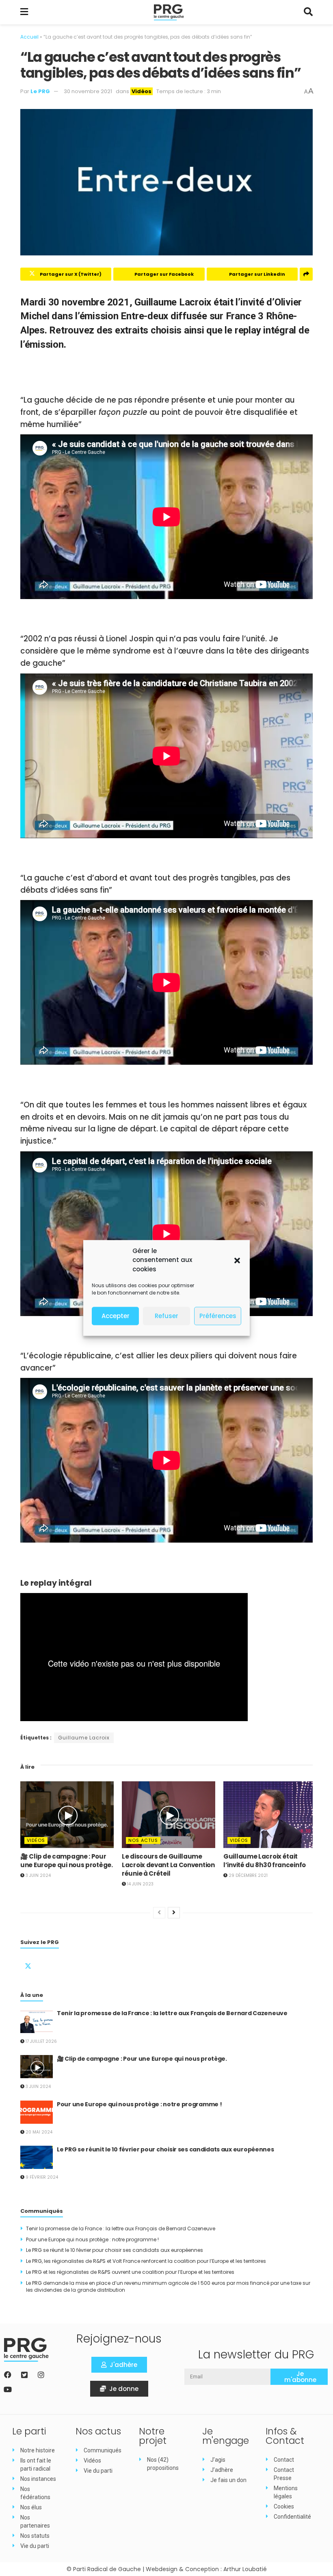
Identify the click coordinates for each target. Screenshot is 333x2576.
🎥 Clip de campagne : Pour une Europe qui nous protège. (67, 1861)
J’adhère (222, 2470)
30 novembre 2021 (88, 91)
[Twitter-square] (24, 2375)
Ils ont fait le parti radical (36, 2465)
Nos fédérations (35, 2493)
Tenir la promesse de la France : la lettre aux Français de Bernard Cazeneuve (172, 2013)
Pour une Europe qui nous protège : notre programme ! (139, 2104)
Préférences (218, 1316)
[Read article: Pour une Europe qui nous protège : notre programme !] (37, 2112)
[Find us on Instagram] (67, 1964)
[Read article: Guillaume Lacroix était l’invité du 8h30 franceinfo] (270, 1815)
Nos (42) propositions (163, 2464)
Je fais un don (228, 2480)
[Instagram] (41, 2375)
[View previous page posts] (159, 1913)
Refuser (166, 1316)
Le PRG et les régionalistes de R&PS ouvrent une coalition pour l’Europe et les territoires (130, 2272)
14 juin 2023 (140, 1884)
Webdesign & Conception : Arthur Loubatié (206, 2569)
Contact (284, 2460)
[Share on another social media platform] (306, 274)
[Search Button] (308, 12)
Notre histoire (38, 2450)
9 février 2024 (41, 2177)
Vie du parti (35, 2546)
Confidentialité (292, 2517)
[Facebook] (8, 2375)
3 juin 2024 (38, 1875)
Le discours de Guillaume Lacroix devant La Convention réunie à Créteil (168, 1865)
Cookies (284, 2506)
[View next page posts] (174, 1913)
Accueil (29, 37)
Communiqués (103, 2450)
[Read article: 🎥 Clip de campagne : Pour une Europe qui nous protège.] (67, 1815)
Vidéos (142, 91)
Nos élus (31, 2507)
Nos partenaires (35, 2522)
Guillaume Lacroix (84, 1738)
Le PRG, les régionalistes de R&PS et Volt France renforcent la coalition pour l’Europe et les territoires (146, 2261)
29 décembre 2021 (248, 1875)
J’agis (218, 2460)
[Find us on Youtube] (86, 1964)
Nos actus (143, 1840)
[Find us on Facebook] (48, 1964)
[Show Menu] (24, 12)
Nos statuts (35, 2536)
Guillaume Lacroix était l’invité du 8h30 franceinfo (265, 1861)
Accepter (116, 1316)
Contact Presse (284, 2474)
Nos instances (38, 2479)
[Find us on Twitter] (28, 1964)
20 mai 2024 (38, 2132)
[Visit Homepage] (169, 12)
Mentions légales (286, 2492)
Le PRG (40, 91)
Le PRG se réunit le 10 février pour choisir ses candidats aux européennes (165, 2149)
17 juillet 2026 (41, 2041)
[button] (237, 1260)
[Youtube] (8, 2389)
